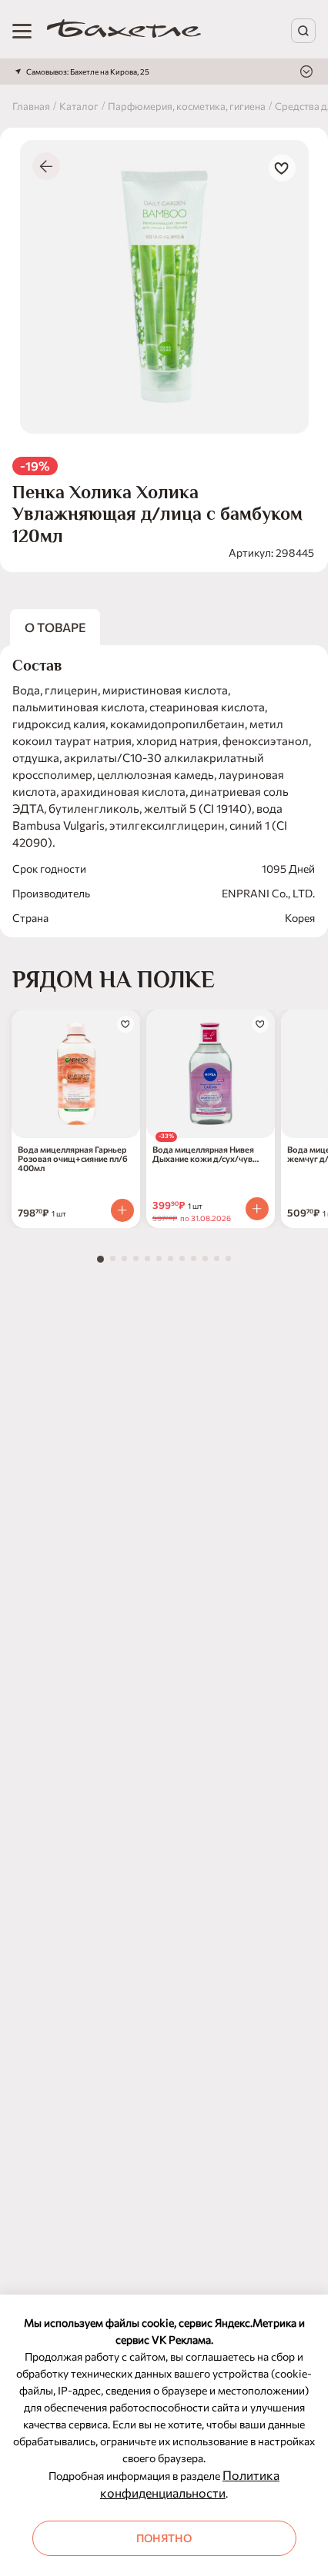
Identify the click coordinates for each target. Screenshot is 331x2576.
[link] (124, 31)
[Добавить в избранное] (282, 168)
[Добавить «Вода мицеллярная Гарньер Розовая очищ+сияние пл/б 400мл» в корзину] (122, 1210)
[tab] (100, 1259)
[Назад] (46, 166)
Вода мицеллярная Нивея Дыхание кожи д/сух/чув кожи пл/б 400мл (203, 1154)
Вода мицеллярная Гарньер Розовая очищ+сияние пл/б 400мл (73, 1159)
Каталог (79, 106)
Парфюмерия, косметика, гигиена (187, 106)
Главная (31, 106)
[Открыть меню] (22, 31)
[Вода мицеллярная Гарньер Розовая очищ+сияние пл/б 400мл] (76, 1074)
